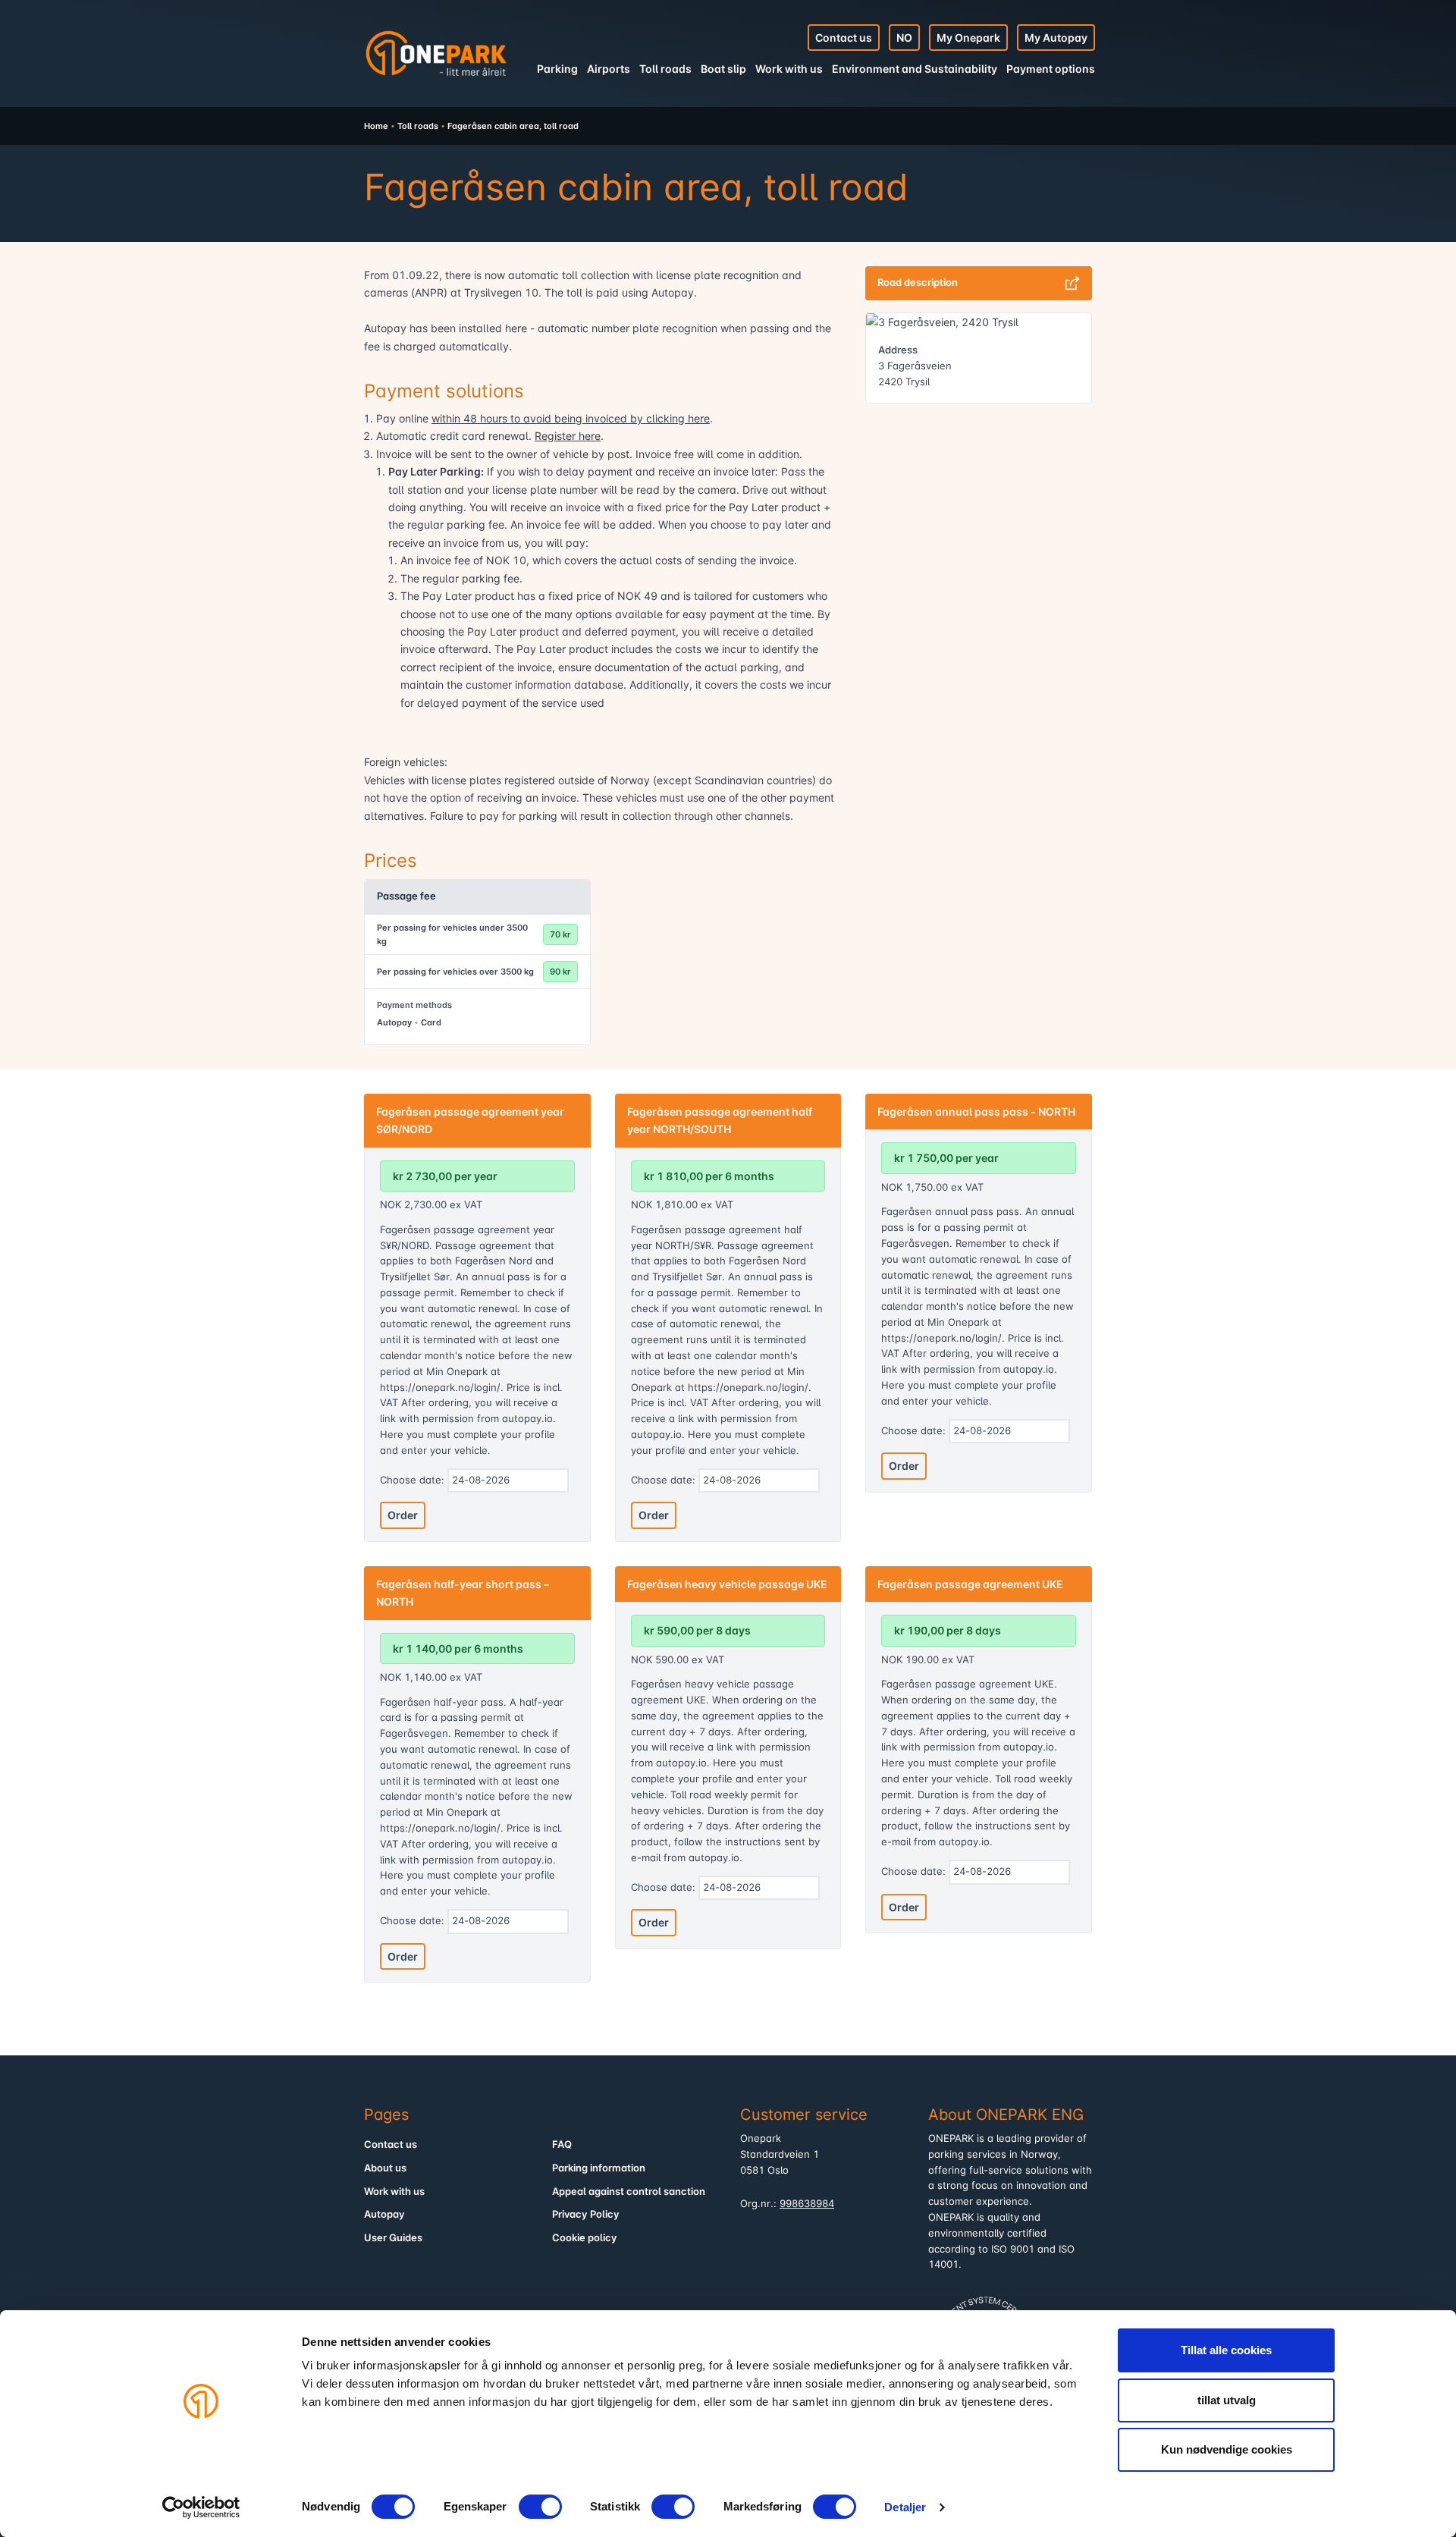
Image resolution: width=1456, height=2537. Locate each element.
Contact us (844, 38)
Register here (568, 436)
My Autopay (1056, 38)
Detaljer (905, 2507)
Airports (609, 69)
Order (403, 1515)
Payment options (1051, 69)
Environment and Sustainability (915, 69)
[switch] (540, 2507)
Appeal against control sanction (629, 2192)
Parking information (599, 2168)
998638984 (807, 2204)
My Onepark (968, 38)
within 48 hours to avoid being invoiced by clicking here (571, 418)
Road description (918, 283)
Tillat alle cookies (1226, 2350)
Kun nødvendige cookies (1227, 2449)
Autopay (384, 2214)
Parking (557, 69)
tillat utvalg (1227, 2400)
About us (385, 2168)
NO (904, 38)
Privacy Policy (586, 2214)
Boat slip (723, 69)
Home (376, 126)
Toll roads (665, 69)
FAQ (562, 2145)
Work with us (789, 69)
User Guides (393, 2238)
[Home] (436, 53)
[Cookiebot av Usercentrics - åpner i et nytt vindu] (201, 2507)
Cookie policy (585, 2238)
